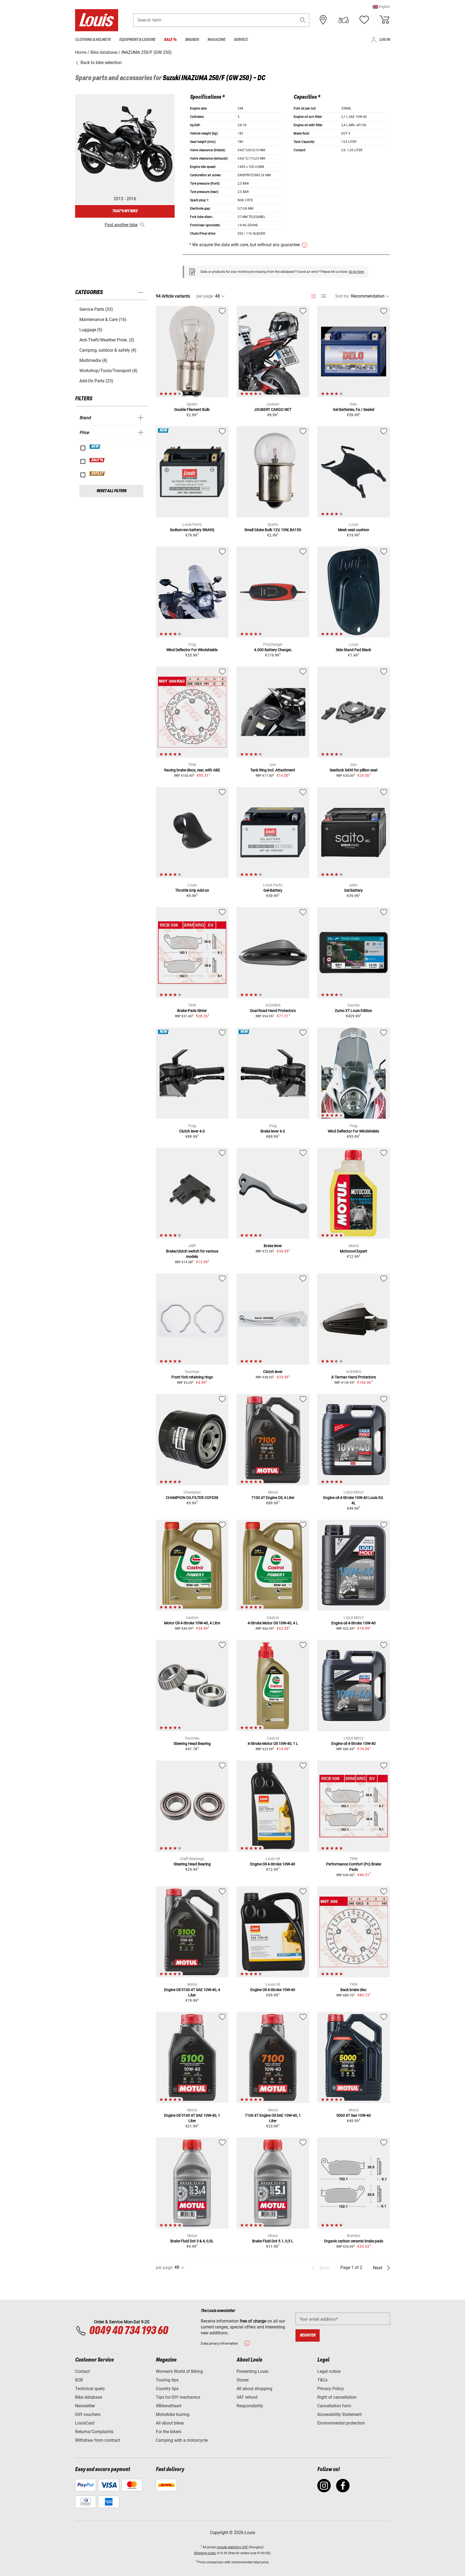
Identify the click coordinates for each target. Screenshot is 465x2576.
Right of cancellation (337, 2397)
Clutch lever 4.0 (192, 1131)
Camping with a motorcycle (182, 2440)
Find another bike (121, 225)
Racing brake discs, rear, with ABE (192, 770)
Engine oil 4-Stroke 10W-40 (353, 1623)
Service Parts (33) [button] (96, 309)
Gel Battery (353, 890)
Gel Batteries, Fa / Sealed (354, 410)
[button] (381, 7)
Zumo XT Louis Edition (353, 1011)
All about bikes (170, 2423)
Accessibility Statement (339, 2414)
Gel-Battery (273, 890)
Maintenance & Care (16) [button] (103, 320)
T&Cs (322, 2380)
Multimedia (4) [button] (93, 360)
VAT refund (247, 2397)
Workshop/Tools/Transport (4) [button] (108, 371)
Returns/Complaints (94, 2432)
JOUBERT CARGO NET (273, 410)
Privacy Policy (331, 2389)
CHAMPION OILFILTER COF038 (192, 1498)
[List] (323, 296)
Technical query (90, 2389)
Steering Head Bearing (192, 1744)
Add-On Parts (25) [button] (96, 381)
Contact (82, 2371)
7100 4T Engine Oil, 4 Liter (273, 1498)
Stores (243, 2380)
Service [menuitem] (241, 40)
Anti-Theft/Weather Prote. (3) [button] (107, 340)
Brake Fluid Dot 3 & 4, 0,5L (192, 2241)
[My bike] (344, 20)
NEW (95, 447)
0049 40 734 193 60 (128, 2331)
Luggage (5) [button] (91, 330)
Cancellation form (334, 2406)
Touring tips (167, 2380)
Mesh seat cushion (354, 530)
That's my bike (125, 211)
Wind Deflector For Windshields (192, 650)
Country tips (167, 2389)
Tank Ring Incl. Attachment (273, 770)
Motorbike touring (173, 2414)
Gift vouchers (88, 2414)
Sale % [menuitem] (170, 40)
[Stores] (323, 20)
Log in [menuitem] (385, 40)
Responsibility (250, 2406)
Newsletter (85, 2406)
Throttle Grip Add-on (192, 890)
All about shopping (254, 2389)
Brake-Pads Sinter (192, 1011)
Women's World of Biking (179, 2371)
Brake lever (273, 1246)
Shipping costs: (205, 2553)
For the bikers (169, 2432)
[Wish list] (364, 20)
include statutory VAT (232, 2547)
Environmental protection (341, 2423)
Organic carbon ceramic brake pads (354, 2241)
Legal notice (329, 2371)
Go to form (357, 272)
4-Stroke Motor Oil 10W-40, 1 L (273, 1744)
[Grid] (314, 295)
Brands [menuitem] (192, 40)
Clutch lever (273, 1372)
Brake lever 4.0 (273, 1131)
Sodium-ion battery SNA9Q (192, 530)
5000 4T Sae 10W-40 (354, 2115)
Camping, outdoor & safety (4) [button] (108, 350)
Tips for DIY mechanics (178, 2397)
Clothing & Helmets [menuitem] (93, 40)
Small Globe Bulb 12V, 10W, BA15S (273, 530)
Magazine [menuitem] (216, 40)
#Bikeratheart (169, 2406)
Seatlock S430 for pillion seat (354, 770)
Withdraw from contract (98, 2440)
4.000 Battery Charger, (273, 650)
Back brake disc (353, 1990)
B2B (79, 2380)
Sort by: (343, 296)
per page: (205, 296)
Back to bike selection (101, 63)
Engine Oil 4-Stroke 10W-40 (273, 1864)
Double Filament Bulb (192, 410)
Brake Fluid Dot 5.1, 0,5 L (273, 2241)
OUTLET (97, 474)
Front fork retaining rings (192, 1377)
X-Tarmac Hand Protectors (354, 1377)
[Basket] (385, 20)
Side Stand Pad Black (353, 650)
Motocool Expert (354, 1251)
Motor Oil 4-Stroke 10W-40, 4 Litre (192, 1623)
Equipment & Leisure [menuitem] (137, 40)
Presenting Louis (252, 2371)
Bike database (89, 2397)
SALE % (97, 460)
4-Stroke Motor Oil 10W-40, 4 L (273, 1623)
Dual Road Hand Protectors (273, 1011)
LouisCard (85, 2423)
